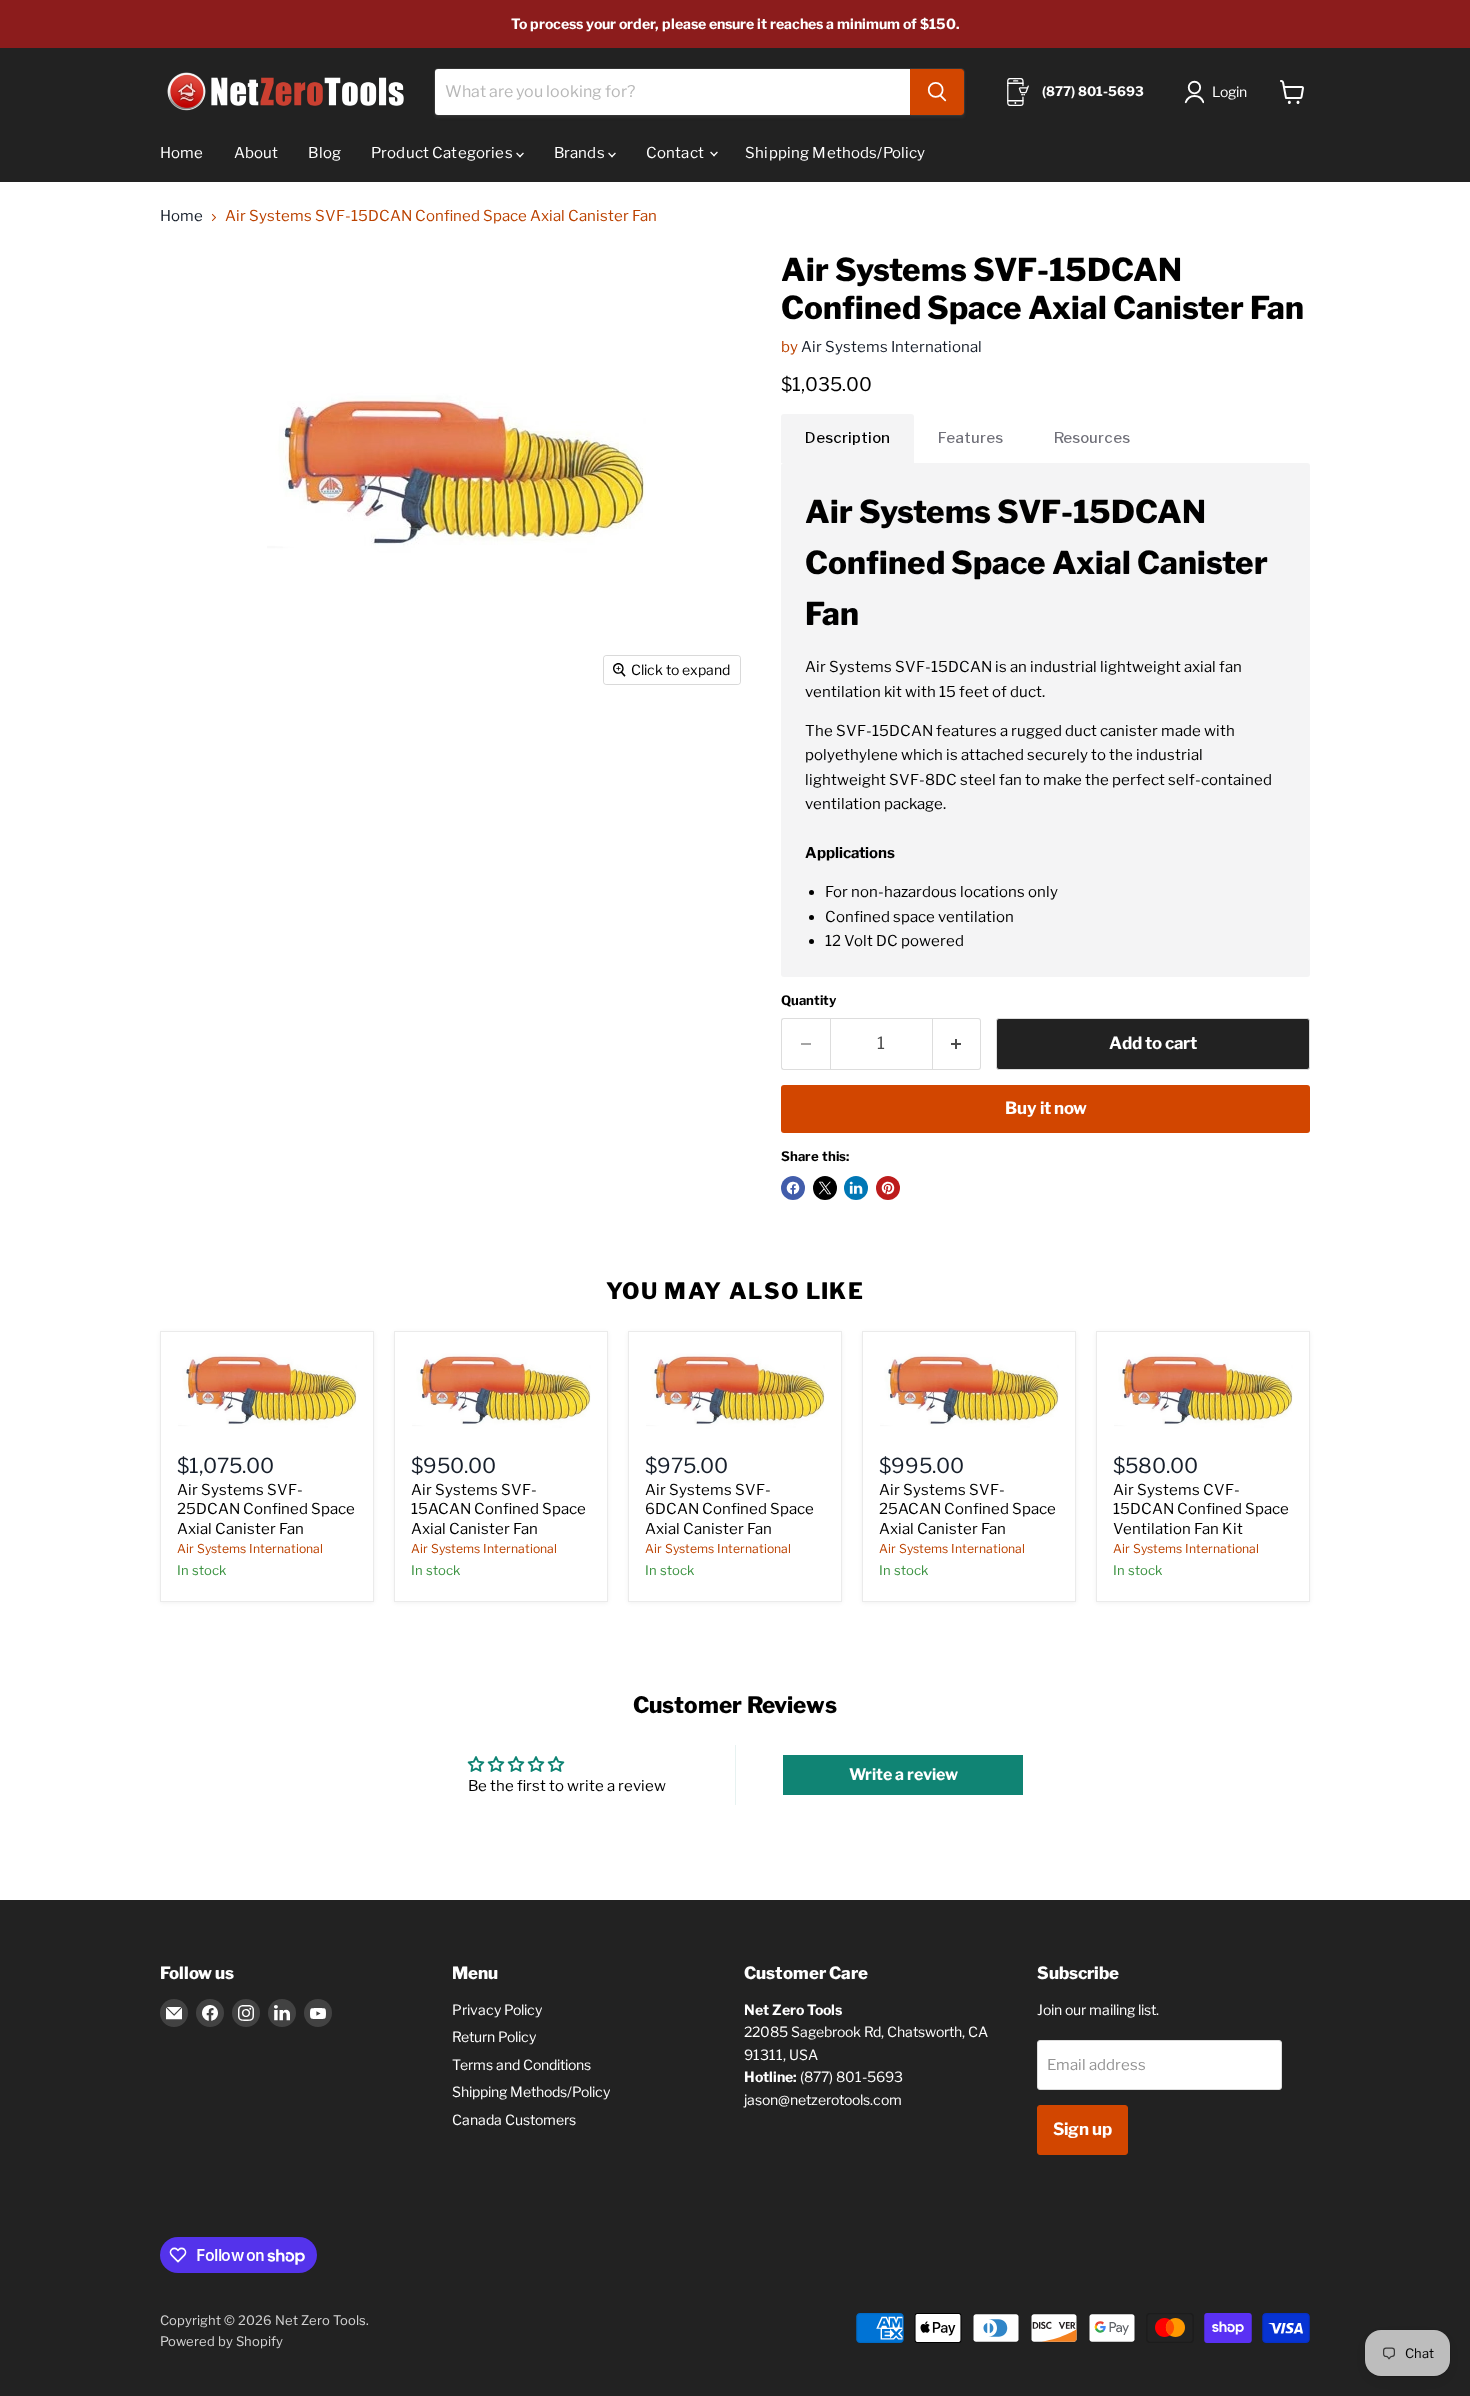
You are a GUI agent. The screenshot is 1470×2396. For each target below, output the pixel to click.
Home (182, 153)
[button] (1219, 92)
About (256, 153)
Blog (324, 153)
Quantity (808, 1000)
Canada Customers (514, 2119)
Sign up (1082, 2129)
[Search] (937, 92)
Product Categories (443, 153)
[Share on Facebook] (793, 1188)
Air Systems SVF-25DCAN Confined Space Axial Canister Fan (266, 1509)
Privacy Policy (497, 2009)
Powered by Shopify (221, 2341)
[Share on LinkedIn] (856, 1188)
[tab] (847, 438)
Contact (676, 153)
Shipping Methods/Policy (835, 153)
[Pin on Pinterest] (888, 1188)
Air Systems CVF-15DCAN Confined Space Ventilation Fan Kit (1201, 1509)
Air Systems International (891, 347)
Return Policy (494, 2036)
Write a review (903, 1774)
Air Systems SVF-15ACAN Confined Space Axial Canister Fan (498, 1509)
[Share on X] (825, 1188)
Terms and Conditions (521, 2064)
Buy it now (1046, 1108)
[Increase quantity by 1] (957, 1043)
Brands (581, 153)
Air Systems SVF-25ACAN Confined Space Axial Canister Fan (967, 1509)
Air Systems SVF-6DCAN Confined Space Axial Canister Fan (729, 1509)
